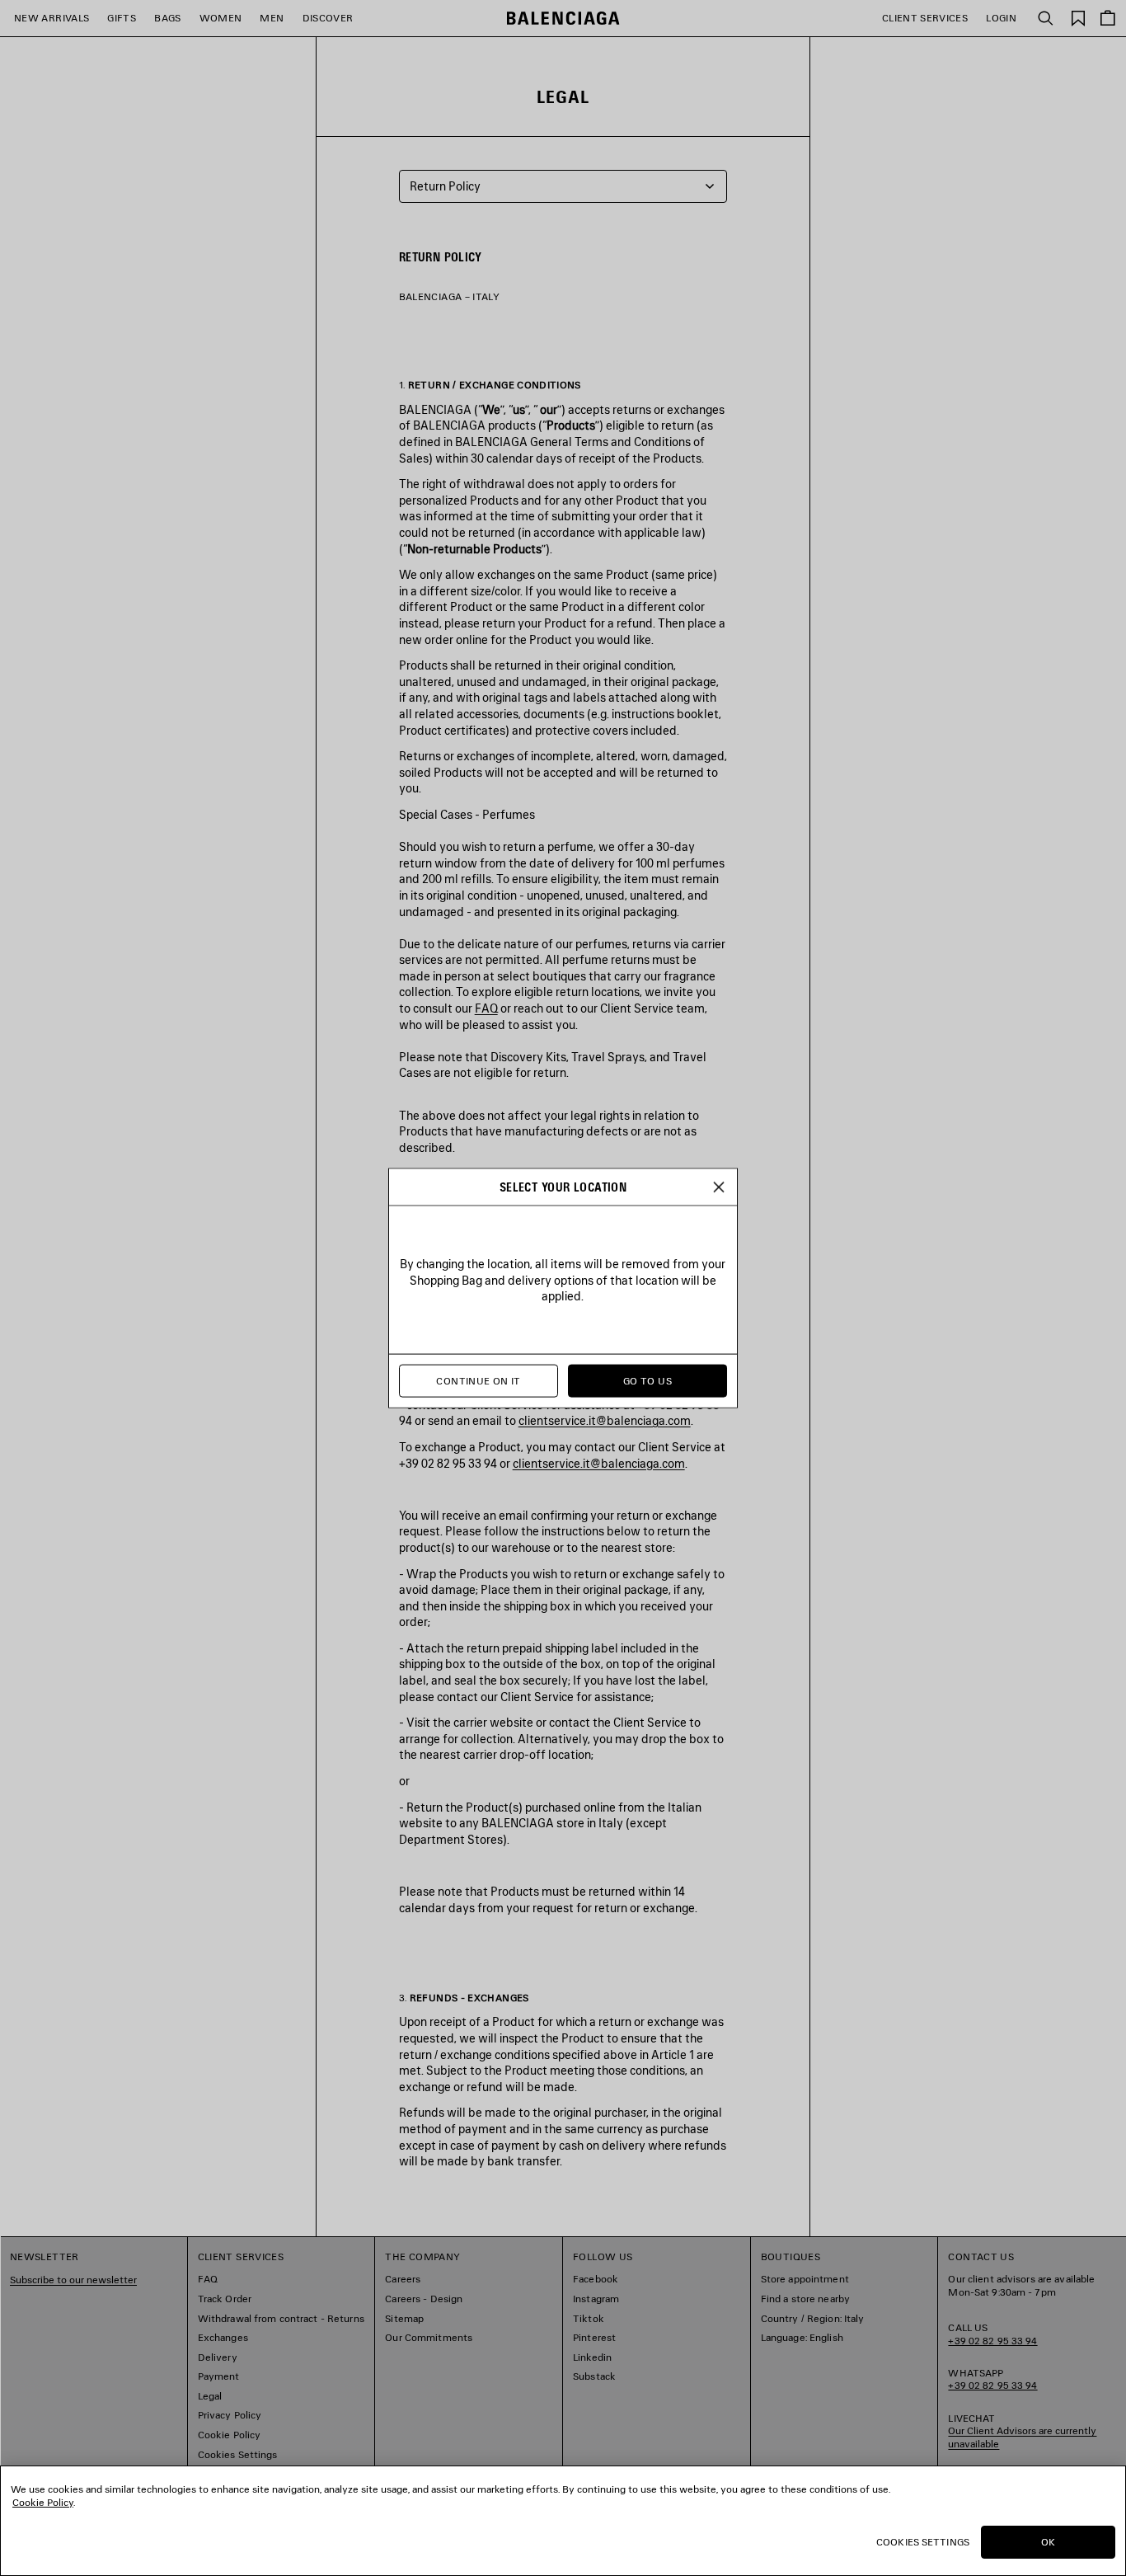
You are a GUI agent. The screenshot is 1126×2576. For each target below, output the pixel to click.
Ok (1048, 2542)
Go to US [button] (647, 1381)
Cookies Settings (923, 2542)
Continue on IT (478, 1381)
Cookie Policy (43, 2502)
